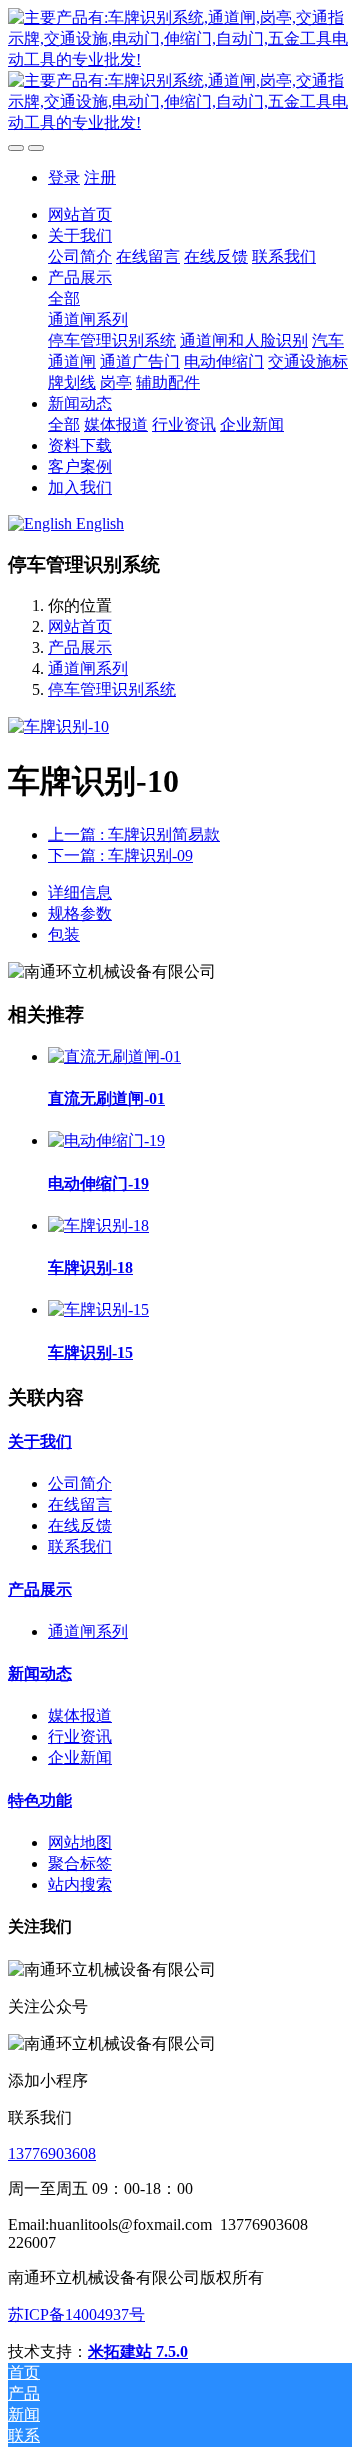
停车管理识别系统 (112, 689)
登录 (64, 177)
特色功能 (40, 1800)
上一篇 (134, 834)
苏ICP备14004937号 (76, 2314)
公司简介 (80, 1483)
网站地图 (80, 1842)
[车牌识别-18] (98, 1225)
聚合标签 (80, 1863)
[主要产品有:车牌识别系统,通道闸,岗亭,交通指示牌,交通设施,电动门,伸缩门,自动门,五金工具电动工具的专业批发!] (180, 71)
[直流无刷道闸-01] (114, 1056)
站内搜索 (80, 1884)
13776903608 (52, 2153)
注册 (100, 177)
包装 (64, 934)
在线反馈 (80, 1525)
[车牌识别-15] (98, 1309)
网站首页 (80, 214)
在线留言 (80, 1504)
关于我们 (40, 1441)
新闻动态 (40, 1673)
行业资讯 (80, 1736)
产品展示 (80, 647)
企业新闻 (80, 1757)
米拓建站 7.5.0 (138, 2351)
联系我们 (80, 1546)
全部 (64, 298)
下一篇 (120, 855)
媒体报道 (80, 1715)
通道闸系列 (88, 668)
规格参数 (80, 913)
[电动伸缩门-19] (106, 1140)
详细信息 (80, 892)
